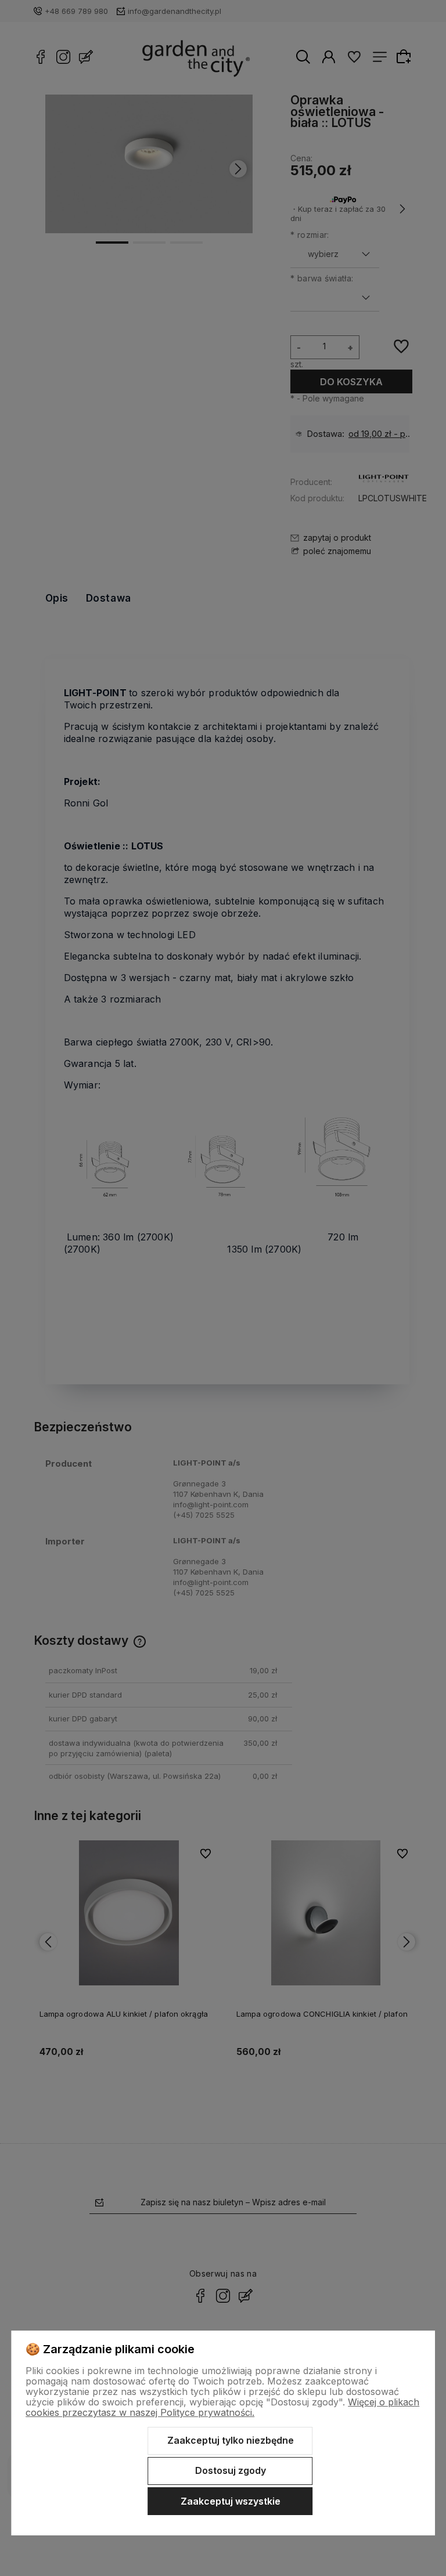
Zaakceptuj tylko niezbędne (231, 2440)
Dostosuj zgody (231, 2470)
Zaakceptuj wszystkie (231, 2501)
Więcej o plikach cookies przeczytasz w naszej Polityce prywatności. (222, 2407)
